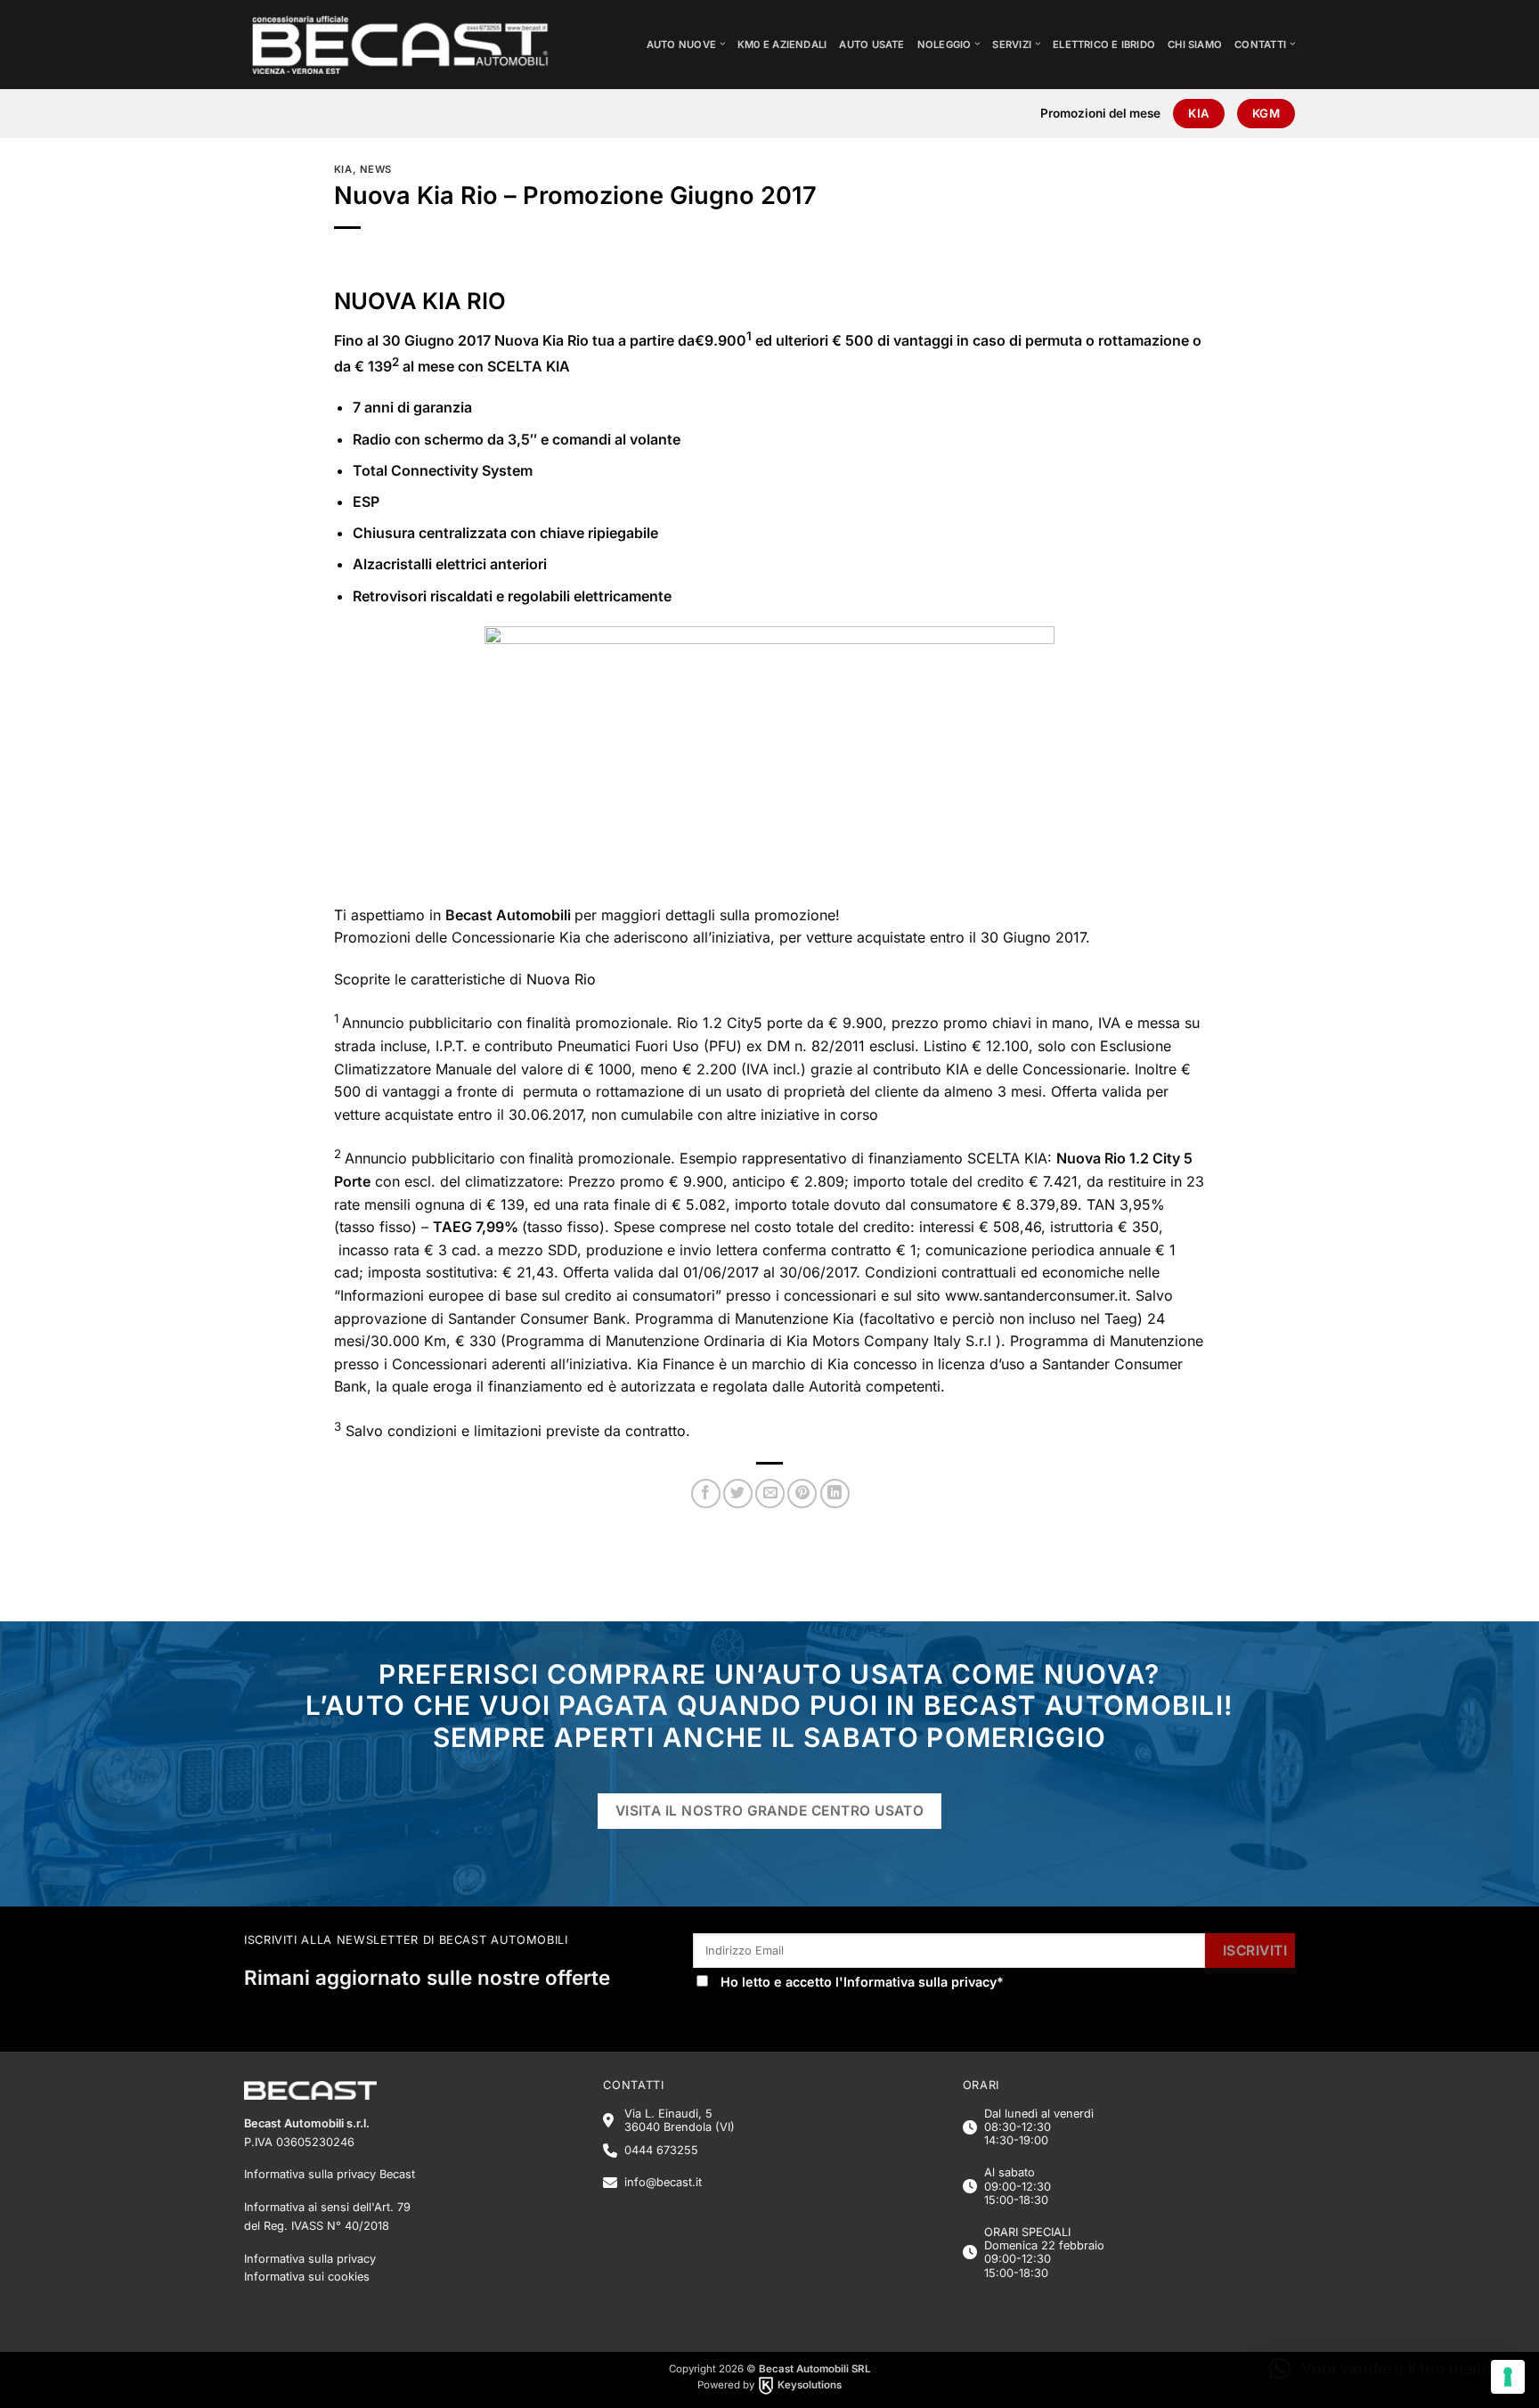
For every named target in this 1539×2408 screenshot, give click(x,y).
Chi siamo (1195, 45)
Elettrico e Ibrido (1104, 45)
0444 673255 (661, 2150)
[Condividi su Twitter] (738, 1494)
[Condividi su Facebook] (706, 1494)
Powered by (769, 2385)
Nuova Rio (561, 979)
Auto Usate (871, 45)
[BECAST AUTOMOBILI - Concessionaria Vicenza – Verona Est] (414, 45)
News (376, 169)
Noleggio (945, 45)
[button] (1384, 2369)
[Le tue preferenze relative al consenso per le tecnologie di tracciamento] (1508, 2377)
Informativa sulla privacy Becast (330, 2174)
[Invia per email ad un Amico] (770, 1494)
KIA (343, 169)
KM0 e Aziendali (782, 45)
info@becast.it (663, 2182)
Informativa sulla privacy (920, 1982)
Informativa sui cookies (307, 2277)
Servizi (1012, 45)
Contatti (1260, 45)
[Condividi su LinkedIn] (835, 1494)
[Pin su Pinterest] (802, 1494)
